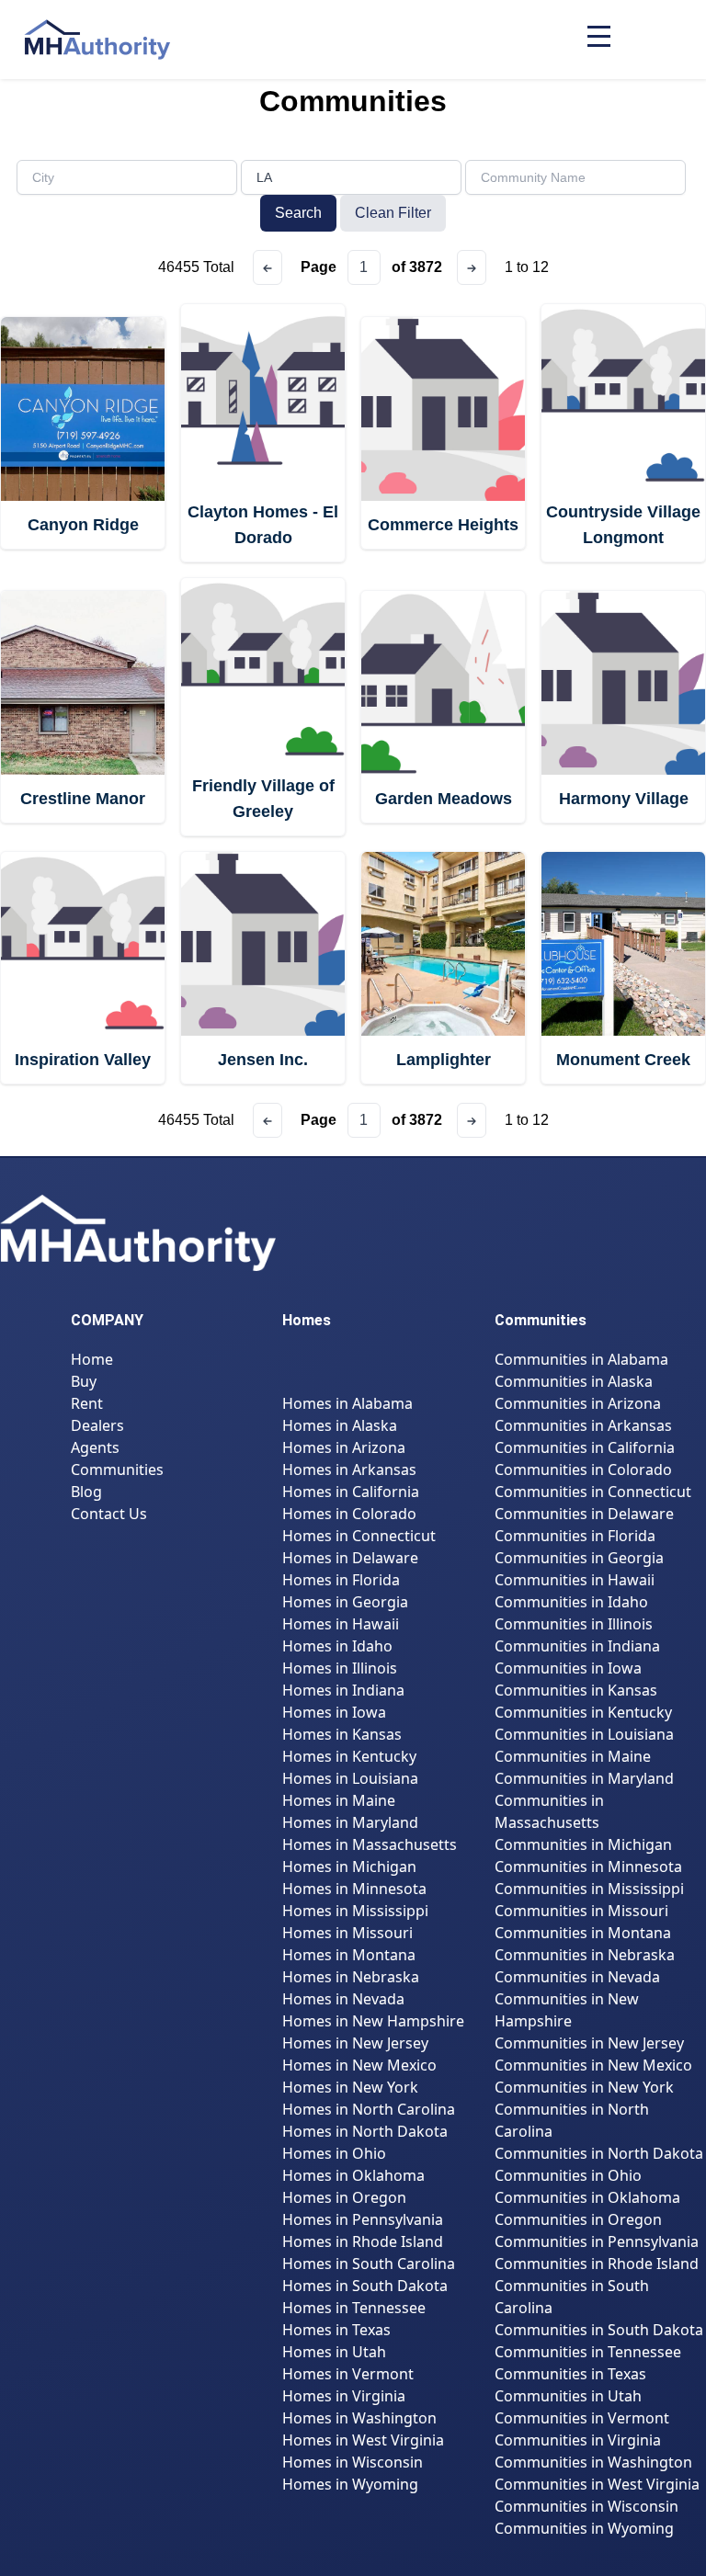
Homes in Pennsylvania (363, 2219)
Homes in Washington (359, 2418)
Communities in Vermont (582, 2418)
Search (298, 213)
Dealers (97, 1425)
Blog (86, 1492)
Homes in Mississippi (355, 1911)
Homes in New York (350, 2087)
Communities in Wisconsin (586, 2506)
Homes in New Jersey (355, 2043)
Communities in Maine (573, 1756)
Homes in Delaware (350, 1558)
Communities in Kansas (576, 1690)
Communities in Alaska (574, 1381)
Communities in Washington (593, 2462)
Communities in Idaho (571, 1602)
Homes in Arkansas (349, 1470)
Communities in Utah (568, 2396)
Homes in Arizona (344, 1447)
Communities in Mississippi (589, 1889)
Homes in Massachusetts (370, 1844)
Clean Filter (393, 213)
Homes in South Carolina (369, 2264)
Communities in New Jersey (589, 2043)
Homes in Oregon (344, 2197)
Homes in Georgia (345, 1602)
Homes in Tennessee (354, 2308)
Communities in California (585, 1447)
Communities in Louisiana (584, 1734)
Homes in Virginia (344, 2396)
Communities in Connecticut (593, 1492)
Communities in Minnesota (588, 1867)
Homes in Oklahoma (353, 2175)
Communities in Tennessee (588, 2352)
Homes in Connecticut (359, 1536)
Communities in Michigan (583, 1844)
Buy (84, 1381)
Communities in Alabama (581, 1359)
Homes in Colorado (349, 1514)
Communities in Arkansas (583, 1425)
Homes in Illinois (340, 1668)
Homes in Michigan (349, 1867)
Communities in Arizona (578, 1403)
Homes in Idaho (337, 1646)
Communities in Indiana (577, 1646)
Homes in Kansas (342, 1734)
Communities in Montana (583, 1933)
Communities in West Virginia (597, 2484)
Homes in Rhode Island (363, 2241)
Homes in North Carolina (369, 2109)
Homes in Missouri (347, 1933)
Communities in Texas (570, 2374)
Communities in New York (584, 2087)
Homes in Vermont (348, 2374)
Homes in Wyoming (350, 2484)
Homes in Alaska (340, 1425)
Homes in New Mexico (359, 2065)
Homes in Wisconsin (353, 2462)
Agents (95, 1447)
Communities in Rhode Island (597, 2264)
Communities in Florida (575, 1536)
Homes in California (351, 1492)
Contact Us (109, 1514)
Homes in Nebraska (351, 1977)
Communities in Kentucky (583, 1712)
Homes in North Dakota (365, 2131)
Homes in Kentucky (349, 1756)
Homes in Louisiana (350, 1778)
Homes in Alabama (347, 1403)
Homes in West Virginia (363, 2440)
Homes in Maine (339, 1800)
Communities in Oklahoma (587, 2197)
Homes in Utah (334, 2352)
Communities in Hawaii (575, 1580)
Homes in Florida (341, 1580)
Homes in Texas (336, 2330)
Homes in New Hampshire (373, 2021)
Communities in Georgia (579, 1558)
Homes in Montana (349, 1955)
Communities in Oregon (578, 2219)
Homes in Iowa (334, 1712)
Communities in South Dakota (599, 2330)
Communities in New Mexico (593, 2065)
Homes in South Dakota (365, 2286)
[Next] (472, 267)
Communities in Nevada (577, 1977)
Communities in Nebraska (585, 1955)
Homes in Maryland (350, 1822)
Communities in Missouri (581, 1911)
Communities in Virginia (578, 2440)
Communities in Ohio (568, 2175)
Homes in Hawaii (341, 1624)
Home (92, 1359)
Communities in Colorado (583, 1470)
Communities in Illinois (574, 1624)
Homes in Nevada (343, 1999)
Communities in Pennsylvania (597, 2241)
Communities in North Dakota (599, 2153)
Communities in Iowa (568, 1668)
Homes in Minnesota (354, 1889)
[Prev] (268, 267)
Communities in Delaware (584, 1514)
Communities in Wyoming (584, 2528)
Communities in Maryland (584, 1778)
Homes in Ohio (334, 2153)
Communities (117, 1470)
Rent (87, 1403)
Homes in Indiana (343, 1690)
